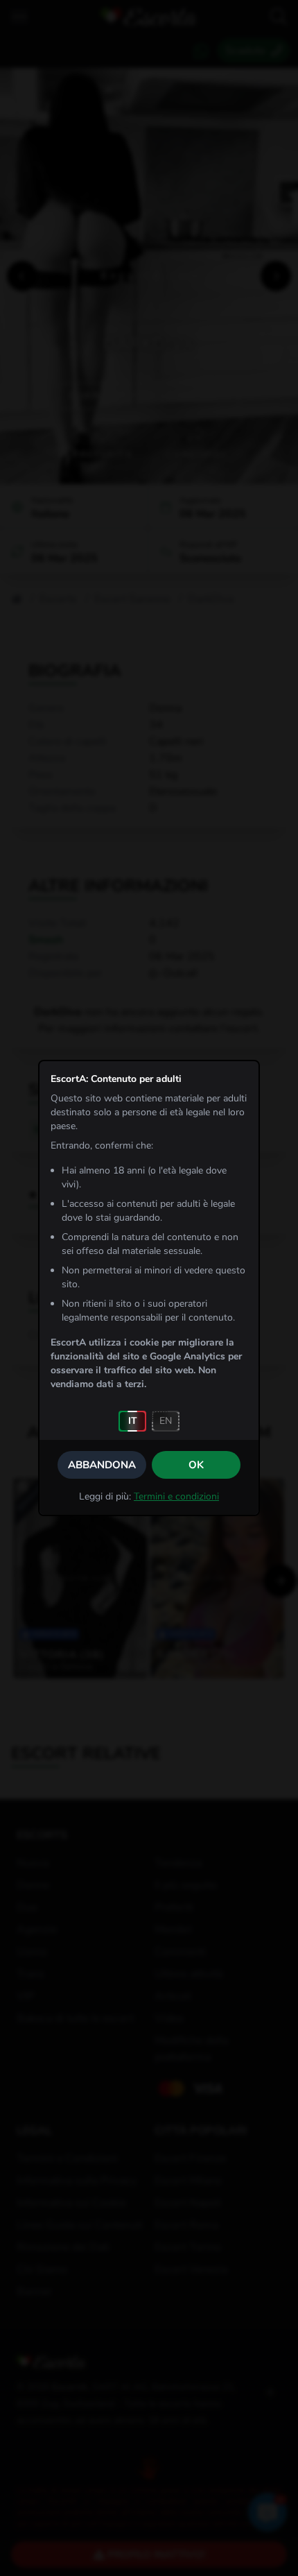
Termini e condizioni (176, 1496)
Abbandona (102, 1465)
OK (196, 1465)
